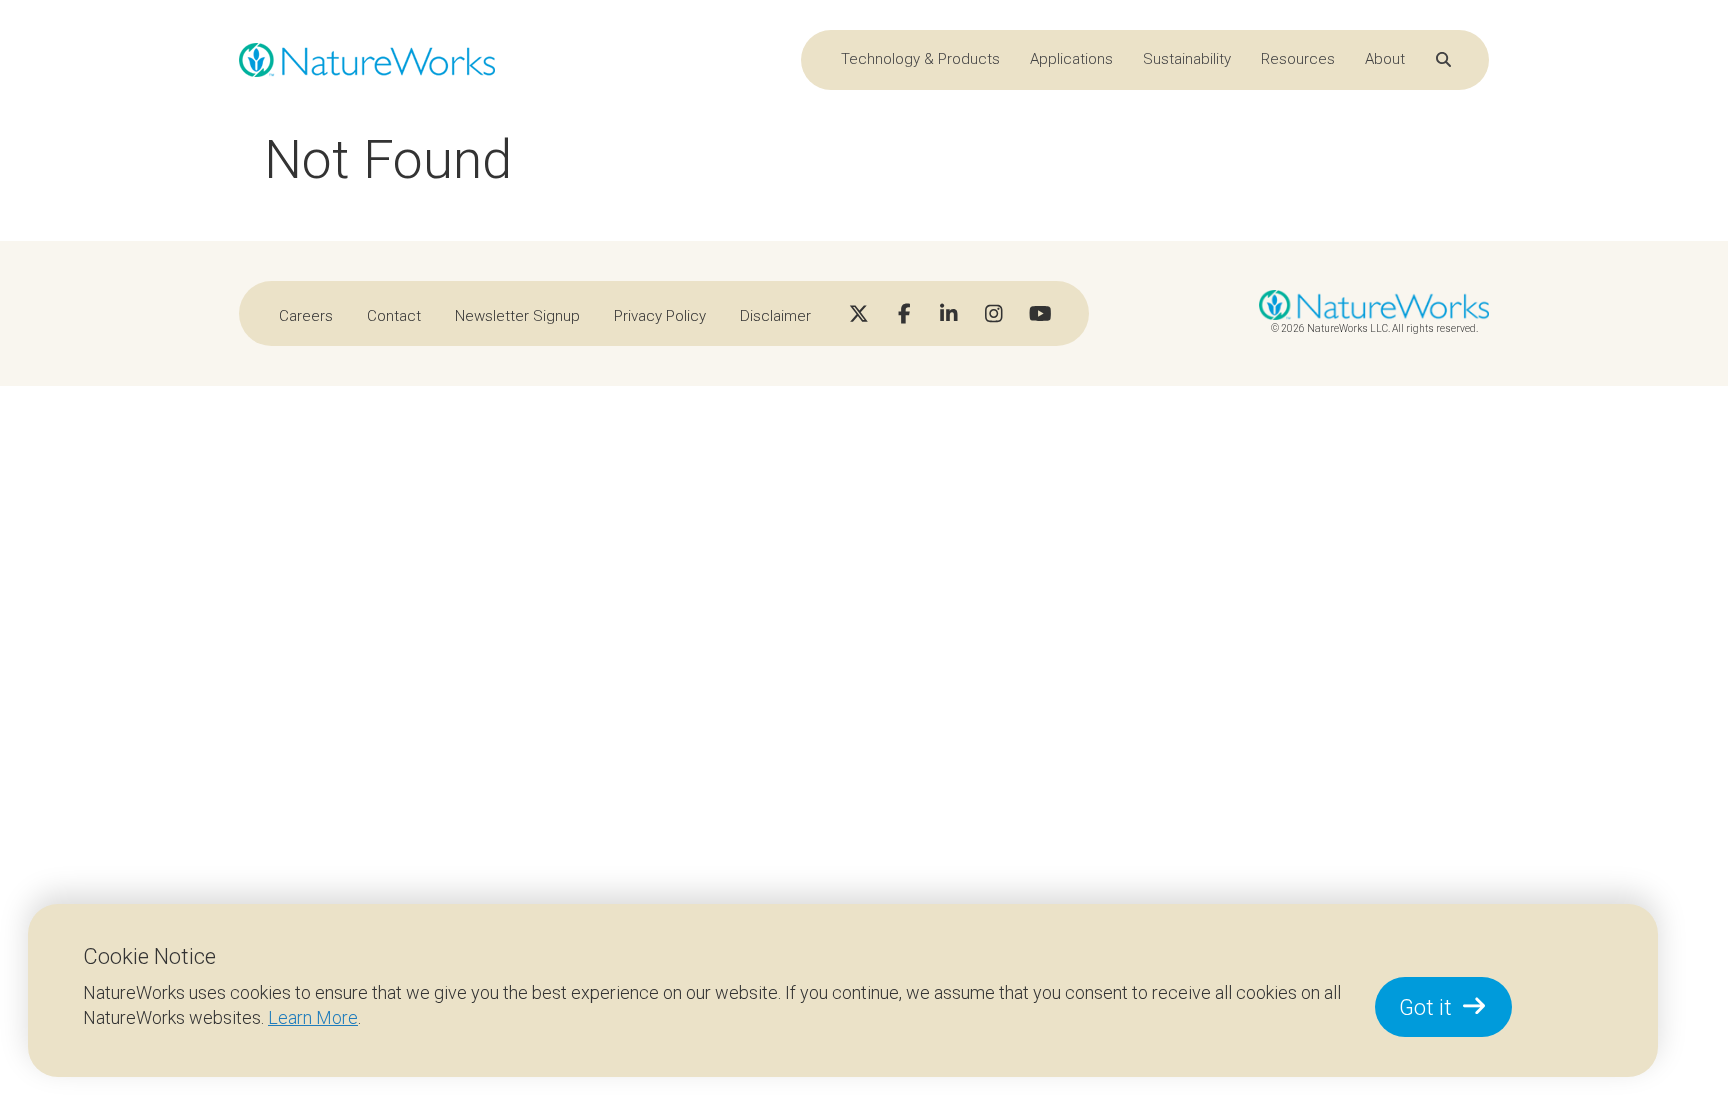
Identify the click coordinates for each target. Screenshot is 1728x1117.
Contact (394, 316)
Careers (306, 316)
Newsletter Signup (517, 316)
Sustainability (1187, 59)
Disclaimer (775, 316)
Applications (1071, 59)
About (1385, 59)
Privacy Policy (660, 316)
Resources (1298, 59)
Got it (1425, 1007)
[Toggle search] (1443, 60)
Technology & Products (920, 59)
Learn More (313, 1017)
